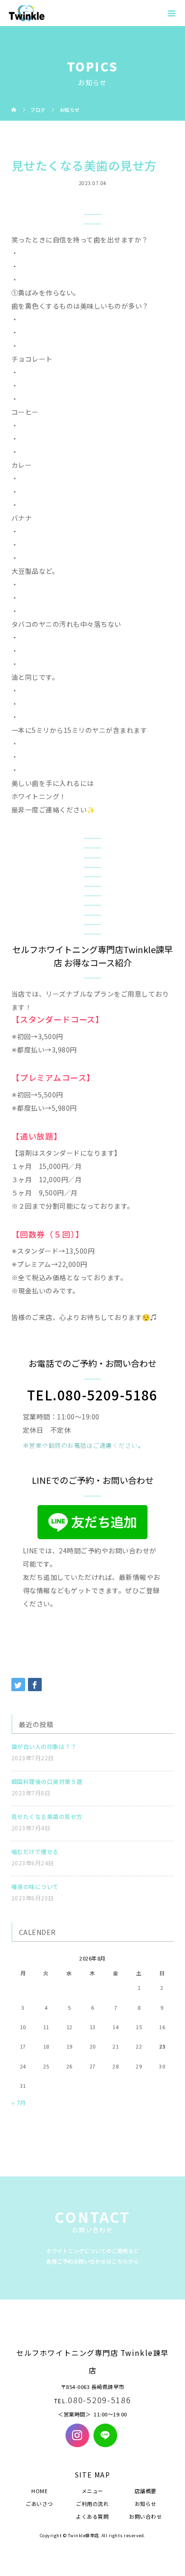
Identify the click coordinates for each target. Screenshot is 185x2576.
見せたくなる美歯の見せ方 (47, 1816)
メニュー (92, 2491)
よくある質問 (92, 2516)
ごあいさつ (39, 2504)
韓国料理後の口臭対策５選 (47, 1781)
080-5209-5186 (99, 2400)
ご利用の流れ (92, 2504)
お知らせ (146, 2504)
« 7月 (19, 2102)
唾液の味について (35, 1886)
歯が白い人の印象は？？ (44, 1746)
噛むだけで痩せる (35, 1851)
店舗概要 (146, 2491)
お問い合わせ (145, 2516)
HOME (39, 2491)
